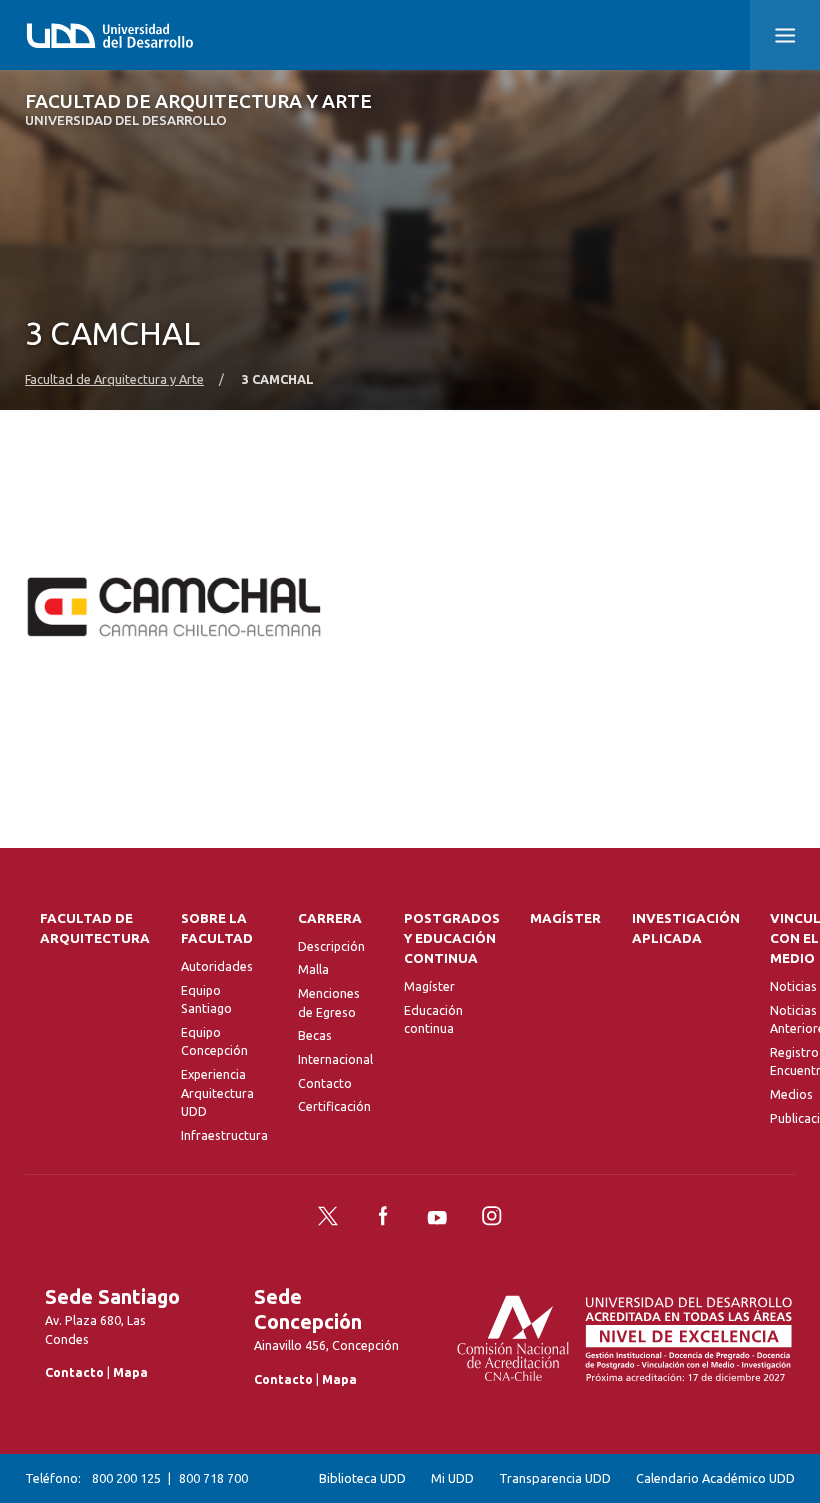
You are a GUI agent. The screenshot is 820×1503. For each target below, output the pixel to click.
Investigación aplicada (686, 928)
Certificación (334, 1106)
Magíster (429, 986)
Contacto (325, 1083)
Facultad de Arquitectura (95, 928)
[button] (785, 35)
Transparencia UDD (555, 1478)
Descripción (331, 946)
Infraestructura (224, 1135)
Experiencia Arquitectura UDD (217, 1092)
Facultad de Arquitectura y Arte (198, 109)
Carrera (330, 918)
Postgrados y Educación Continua (452, 938)
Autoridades (217, 966)
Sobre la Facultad (217, 928)
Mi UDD (452, 1478)
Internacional (335, 1059)
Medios (791, 1094)
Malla (313, 969)
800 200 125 (126, 1478)
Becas (315, 1035)
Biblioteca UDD (362, 1478)
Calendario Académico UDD (715, 1478)
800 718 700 (213, 1478)
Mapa (130, 1372)
